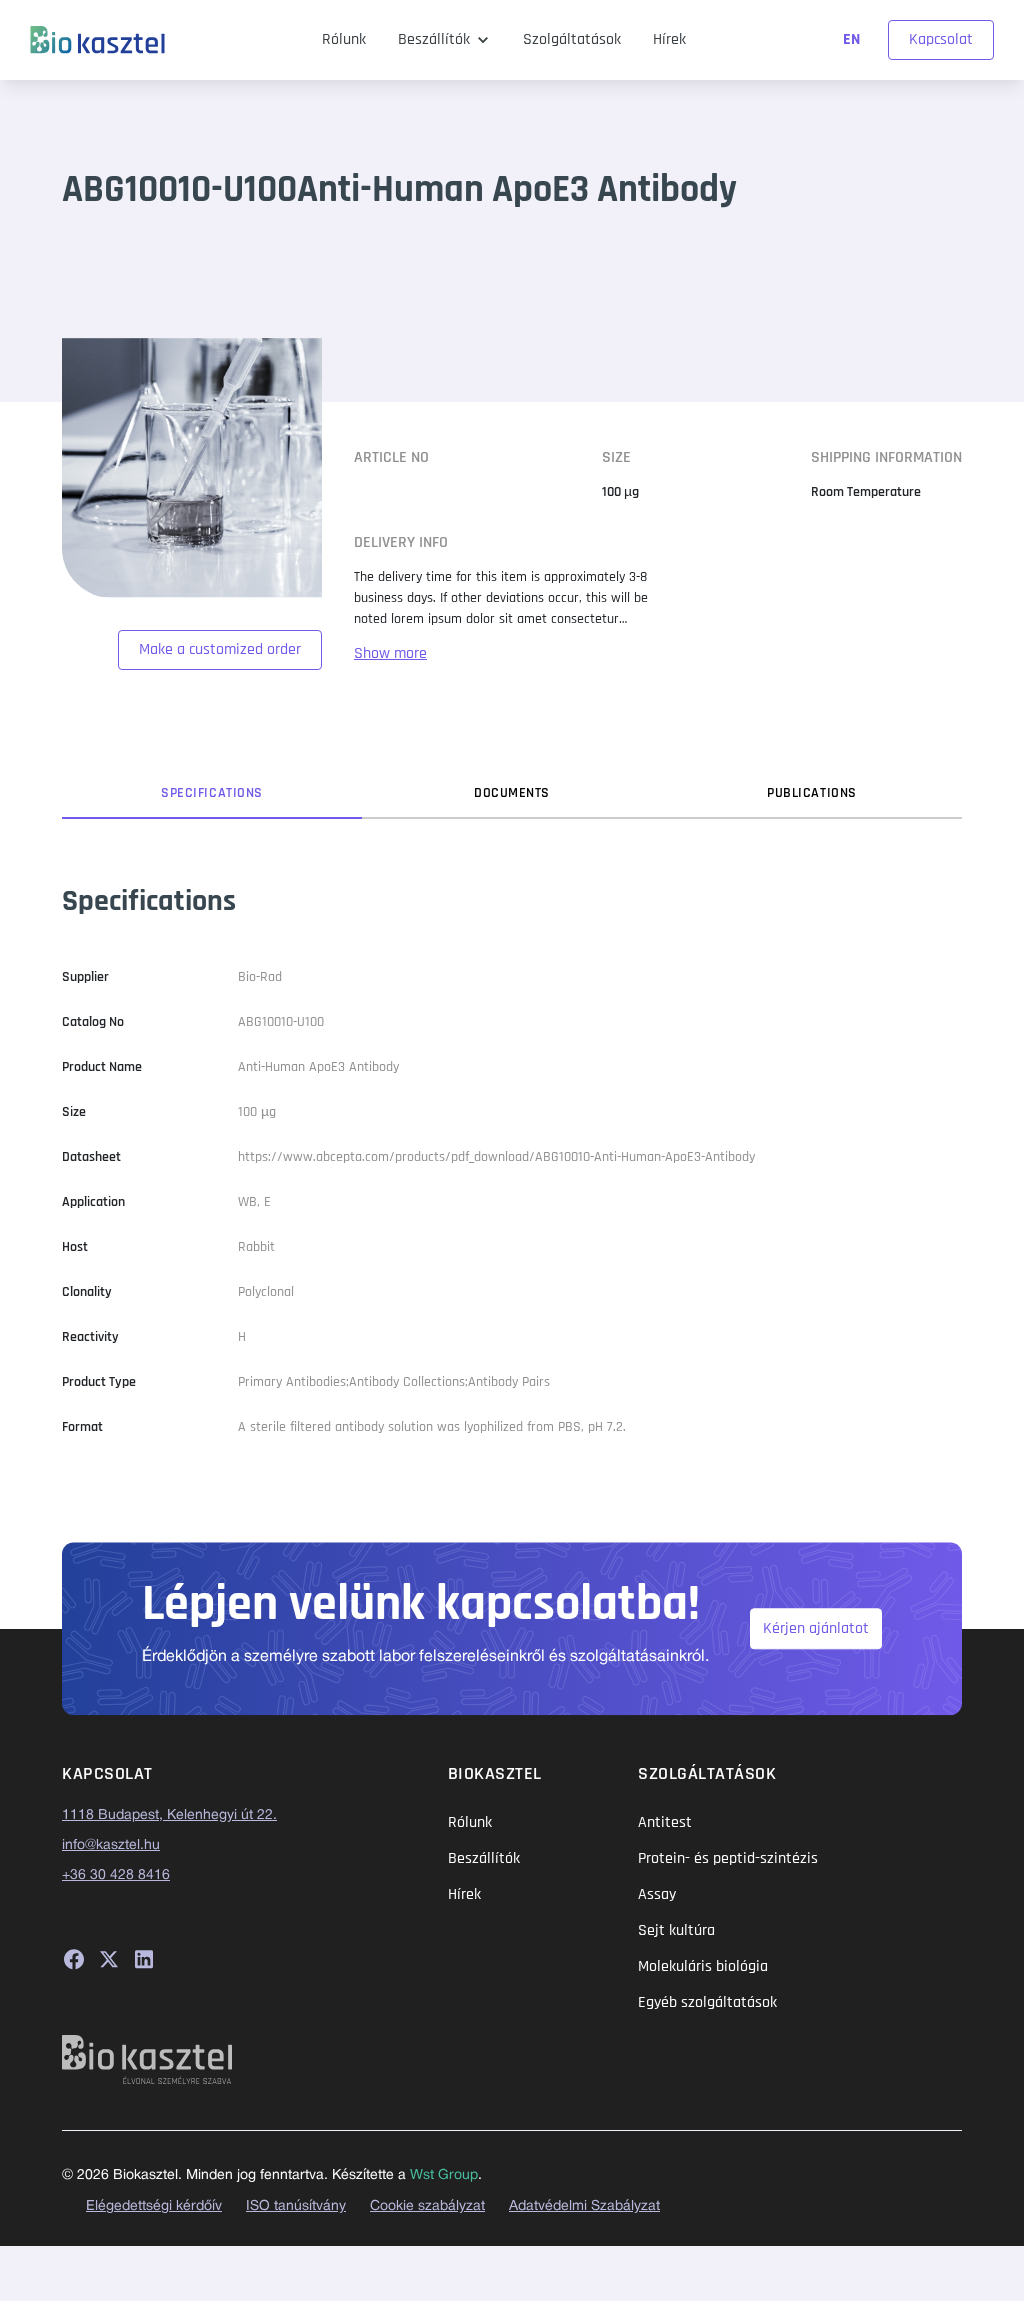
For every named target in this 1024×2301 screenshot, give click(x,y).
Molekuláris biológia (703, 1966)
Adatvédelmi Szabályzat (584, 2206)
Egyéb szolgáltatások (707, 2002)
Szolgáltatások (572, 39)
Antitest (665, 1822)
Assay (657, 1894)
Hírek (669, 39)
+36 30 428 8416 (116, 1875)
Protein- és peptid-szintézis (728, 1858)
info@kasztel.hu (111, 1845)
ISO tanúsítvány (296, 2206)
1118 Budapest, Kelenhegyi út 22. (169, 1815)
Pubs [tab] (812, 793)
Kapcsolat (941, 39)
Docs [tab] (512, 793)
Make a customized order (220, 649)
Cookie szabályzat (427, 2206)
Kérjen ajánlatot (816, 1628)
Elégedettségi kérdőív (154, 2206)
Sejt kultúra (676, 1930)
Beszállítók (434, 39)
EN (853, 39)
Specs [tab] (212, 793)
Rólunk (344, 39)
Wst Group (444, 2175)
